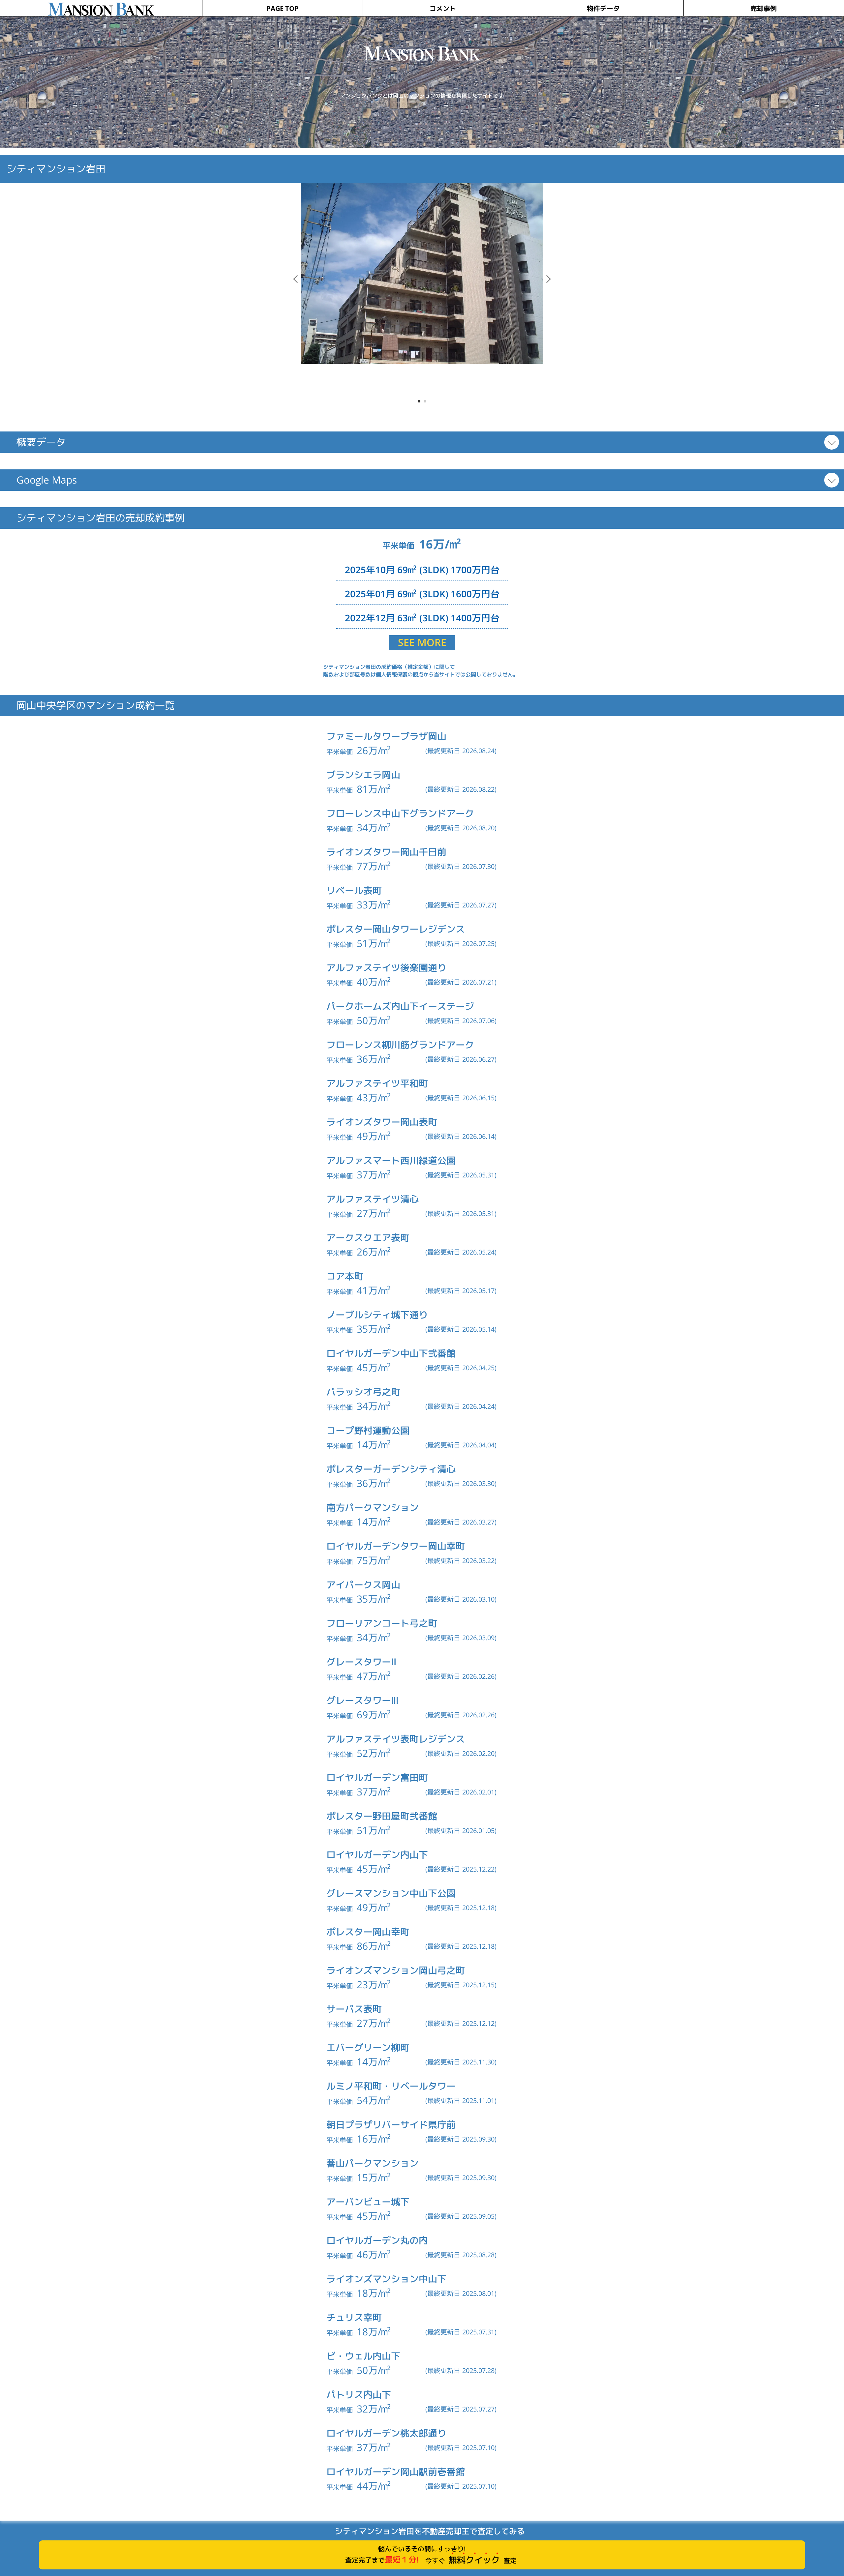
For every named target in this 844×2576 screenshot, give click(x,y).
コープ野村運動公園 (368, 1430)
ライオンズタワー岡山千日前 (386, 852)
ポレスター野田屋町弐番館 (382, 1816)
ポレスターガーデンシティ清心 (391, 1469)
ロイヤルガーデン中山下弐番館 (391, 1353)
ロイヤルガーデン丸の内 (377, 2240)
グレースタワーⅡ (361, 1662)
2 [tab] (425, 401)
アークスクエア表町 (368, 1238)
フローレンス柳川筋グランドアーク (400, 1045)
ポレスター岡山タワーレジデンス (396, 929)
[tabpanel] (422, 273)
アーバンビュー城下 (368, 2202)
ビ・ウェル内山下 (363, 2356)
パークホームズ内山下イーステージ (400, 1006)
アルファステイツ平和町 (377, 1083)
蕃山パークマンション (373, 2163)
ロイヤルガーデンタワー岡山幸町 (396, 1546)
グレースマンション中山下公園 (391, 1893)
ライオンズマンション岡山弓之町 (396, 1970)
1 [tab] (419, 401)
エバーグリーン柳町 (368, 2047)
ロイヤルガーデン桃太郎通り (386, 2433)
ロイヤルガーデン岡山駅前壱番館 (396, 2472)
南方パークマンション (373, 1508)
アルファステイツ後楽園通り (386, 968)
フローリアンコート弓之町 (382, 1623)
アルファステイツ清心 (373, 1199)
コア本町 (345, 1276)
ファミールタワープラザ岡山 (386, 736)
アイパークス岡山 (363, 1585)
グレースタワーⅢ (362, 1700)
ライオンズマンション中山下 (386, 2279)
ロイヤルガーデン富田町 (377, 1777)
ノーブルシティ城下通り (377, 1315)
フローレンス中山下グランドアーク (400, 813)
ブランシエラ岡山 (363, 775)
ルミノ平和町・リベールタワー (391, 2086)
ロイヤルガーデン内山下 (377, 1855)
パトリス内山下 (359, 2395)
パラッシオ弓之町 (363, 1392)
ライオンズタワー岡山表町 (382, 1122)
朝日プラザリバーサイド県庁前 (391, 2125)
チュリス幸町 (354, 2317)
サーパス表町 (354, 2009)
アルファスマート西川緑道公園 (391, 1160)
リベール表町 (354, 890)
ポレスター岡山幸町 (368, 1932)
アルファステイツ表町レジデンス (396, 1739)
